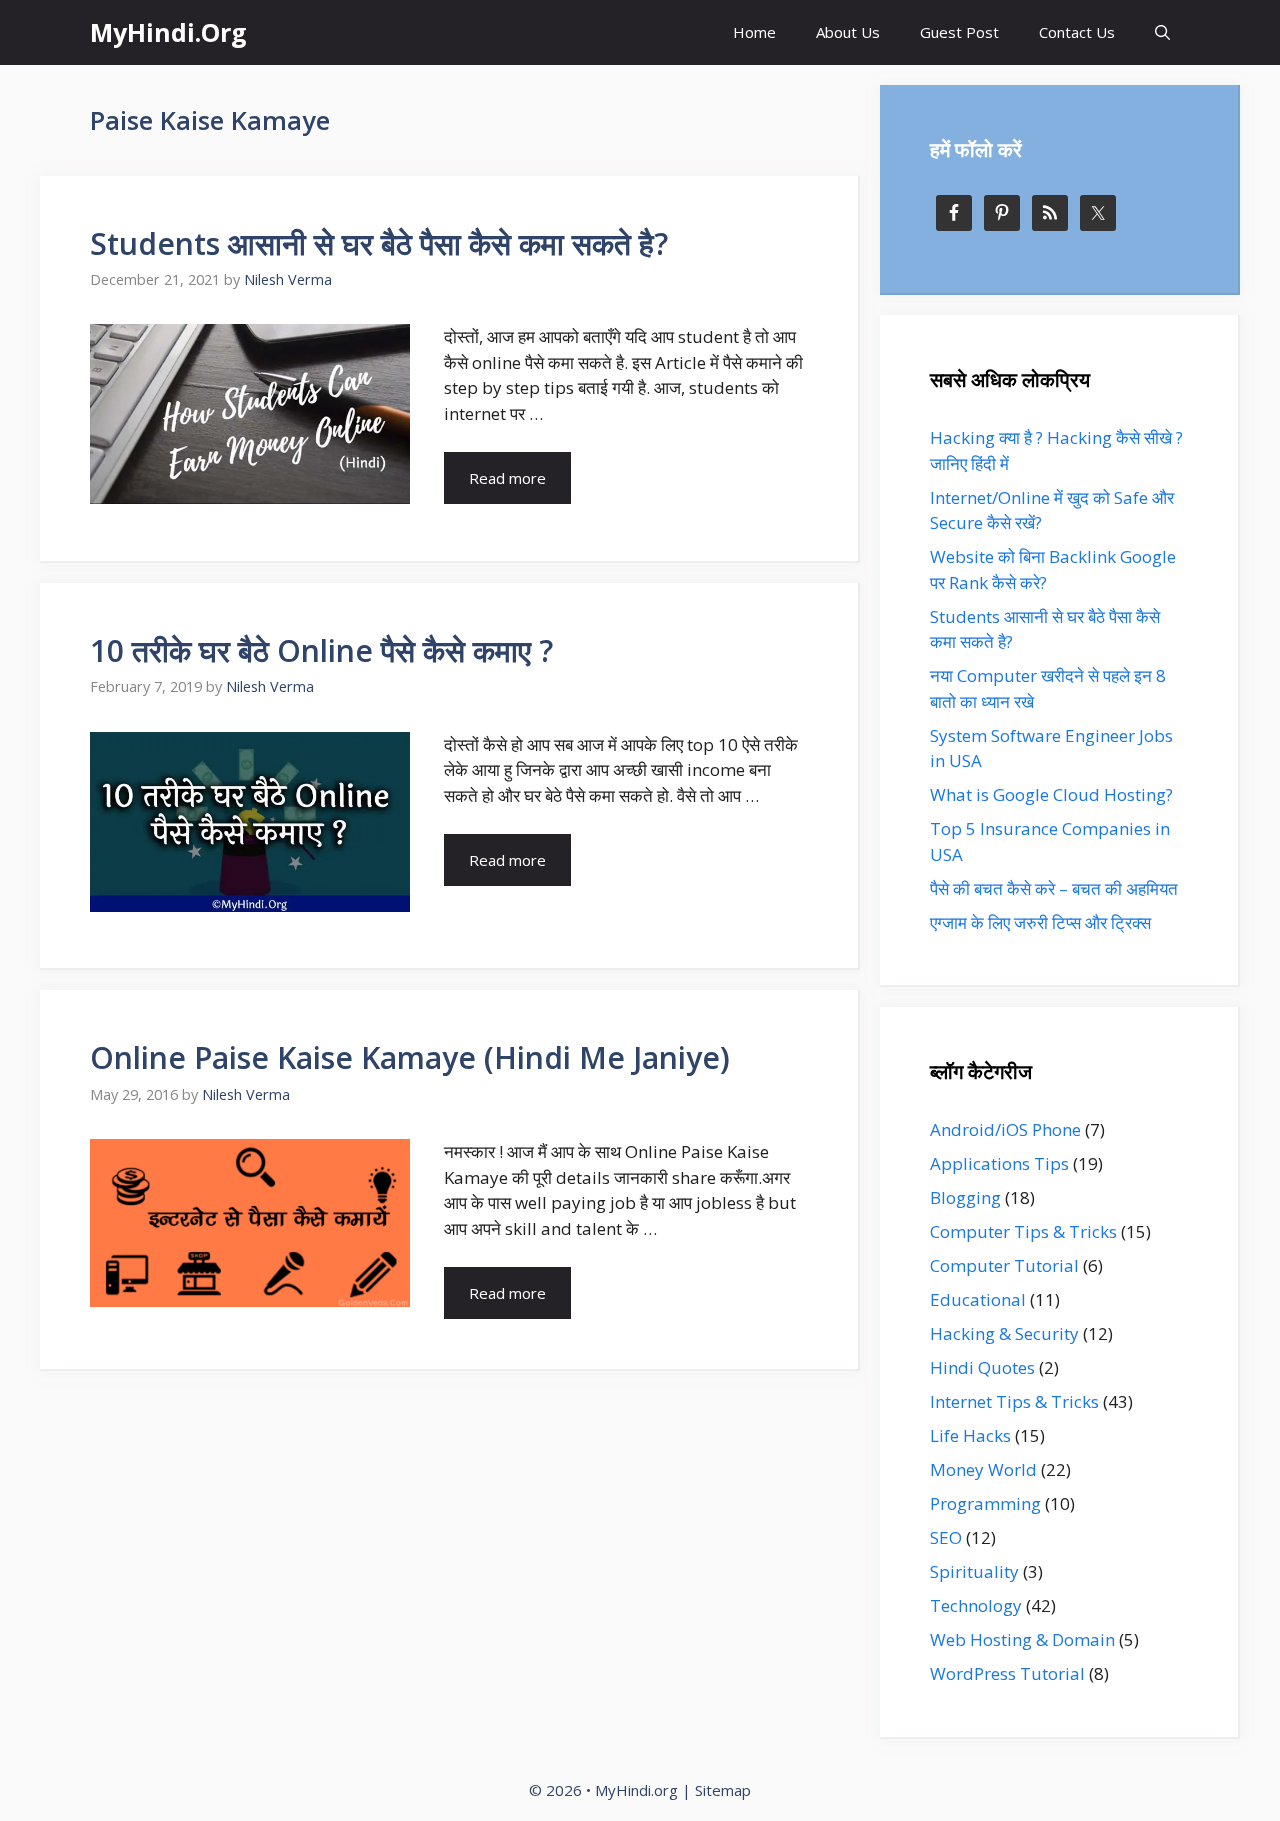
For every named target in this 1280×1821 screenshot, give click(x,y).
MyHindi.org (636, 1790)
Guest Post (959, 32)
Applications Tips (999, 1163)
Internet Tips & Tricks (1014, 1401)
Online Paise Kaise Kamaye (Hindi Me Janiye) (410, 1057)
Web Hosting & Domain (1022, 1639)
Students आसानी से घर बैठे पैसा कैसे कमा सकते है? (379, 243)
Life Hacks (970, 1435)
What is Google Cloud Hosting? (1051, 794)
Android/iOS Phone (1005, 1129)
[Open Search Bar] (1162, 32)
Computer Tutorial (1004, 1265)
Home (754, 32)
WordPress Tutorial (1007, 1673)
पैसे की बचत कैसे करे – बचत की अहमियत (1054, 888)
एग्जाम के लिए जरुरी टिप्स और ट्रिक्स (1040, 922)
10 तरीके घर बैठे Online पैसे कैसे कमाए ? (321, 650)
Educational (978, 1299)
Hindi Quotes (982, 1367)
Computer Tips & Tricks (1023, 1231)
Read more (507, 478)
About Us (848, 32)
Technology (976, 1605)
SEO (946, 1537)
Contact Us (1077, 32)
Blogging (965, 1197)
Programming (985, 1503)
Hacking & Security (1004, 1333)
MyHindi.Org (168, 32)
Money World (983, 1469)
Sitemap (723, 1790)
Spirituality (974, 1571)
